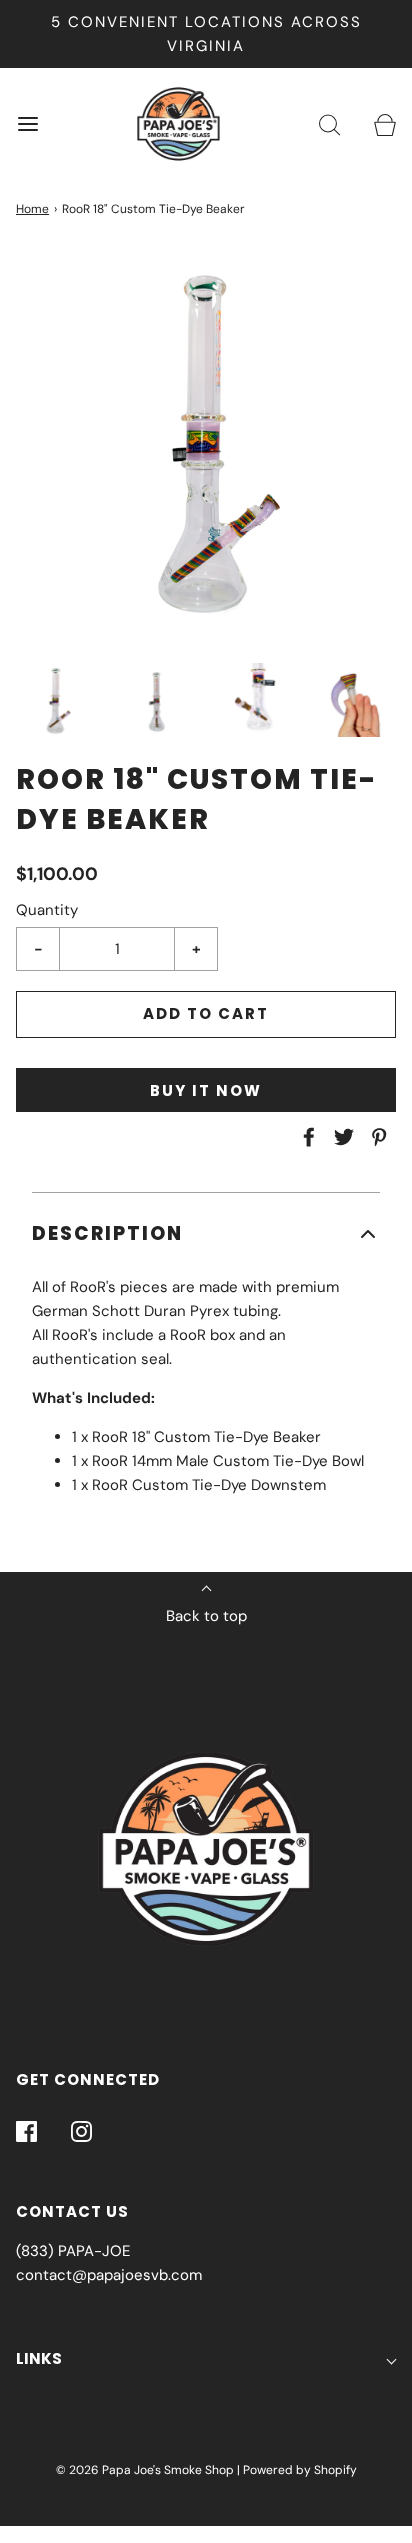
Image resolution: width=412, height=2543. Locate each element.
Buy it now (206, 1090)
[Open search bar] (329, 124)
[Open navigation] (27, 124)
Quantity (47, 910)
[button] (56, 700)
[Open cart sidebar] (384, 124)
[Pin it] (376, 1137)
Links (39, 2358)
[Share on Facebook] (306, 1137)
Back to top (206, 1616)
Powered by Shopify (300, 2470)
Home (32, 209)
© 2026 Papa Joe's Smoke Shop (145, 2470)
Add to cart (206, 1013)
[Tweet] (341, 1137)
